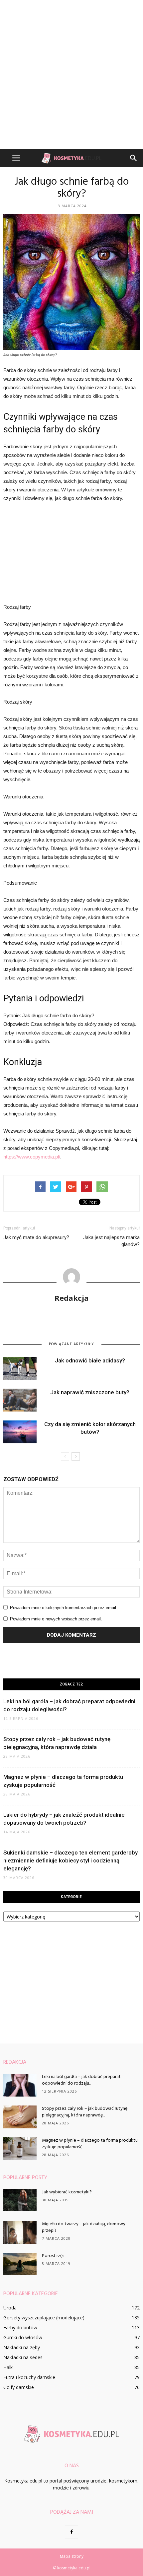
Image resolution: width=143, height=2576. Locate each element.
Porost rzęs (53, 2256)
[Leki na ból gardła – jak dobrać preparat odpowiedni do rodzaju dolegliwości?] (20, 2085)
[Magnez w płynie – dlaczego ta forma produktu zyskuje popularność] (20, 2149)
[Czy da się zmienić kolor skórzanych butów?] (20, 1432)
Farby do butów (20, 2327)
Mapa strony (72, 2556)
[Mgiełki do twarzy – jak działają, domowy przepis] (20, 2232)
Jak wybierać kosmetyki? (67, 2192)
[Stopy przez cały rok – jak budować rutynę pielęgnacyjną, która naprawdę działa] (20, 2117)
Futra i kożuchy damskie (29, 2377)
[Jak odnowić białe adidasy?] (20, 1368)
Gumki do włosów (23, 2337)
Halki (8, 2367)
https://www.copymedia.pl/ (32, 1157)
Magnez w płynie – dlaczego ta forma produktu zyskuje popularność (90, 2144)
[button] (134, 158)
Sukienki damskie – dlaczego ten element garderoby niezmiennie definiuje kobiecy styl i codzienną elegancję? (71, 1860)
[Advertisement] (71, 75)
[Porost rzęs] (20, 2264)
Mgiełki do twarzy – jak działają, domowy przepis (84, 2227)
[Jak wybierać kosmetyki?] (20, 2200)
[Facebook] (71, 2532)
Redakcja (72, 1298)
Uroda (10, 2308)
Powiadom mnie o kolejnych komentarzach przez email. (64, 1608)
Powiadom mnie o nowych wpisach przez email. (56, 1619)
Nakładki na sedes (23, 2357)
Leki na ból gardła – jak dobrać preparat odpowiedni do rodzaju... (81, 2080)
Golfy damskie (19, 2387)
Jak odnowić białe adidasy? (90, 1360)
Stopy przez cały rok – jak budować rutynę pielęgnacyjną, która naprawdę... (85, 2112)
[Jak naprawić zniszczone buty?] (20, 1400)
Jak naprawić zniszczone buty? (90, 1392)
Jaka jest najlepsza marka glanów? (111, 1241)
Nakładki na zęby (22, 2347)
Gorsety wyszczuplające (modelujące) (44, 2318)
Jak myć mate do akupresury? (36, 1237)
